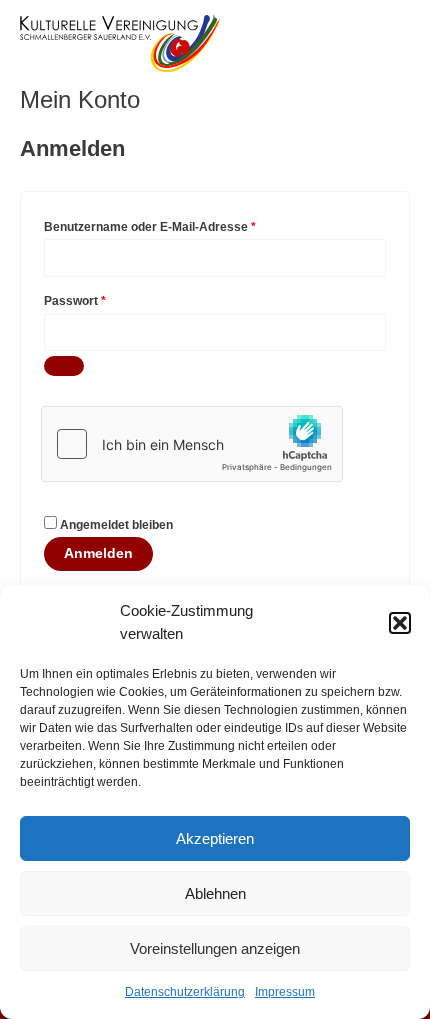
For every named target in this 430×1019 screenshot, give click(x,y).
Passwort (108, 298)
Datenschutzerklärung (185, 992)
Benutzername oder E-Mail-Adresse (183, 224)
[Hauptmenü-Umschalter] (390, 42)
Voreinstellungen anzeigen (215, 948)
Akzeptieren (215, 838)
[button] (400, 623)
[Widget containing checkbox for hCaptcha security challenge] (192, 444)
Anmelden (98, 553)
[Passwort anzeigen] (64, 366)
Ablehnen (215, 893)
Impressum (285, 992)
